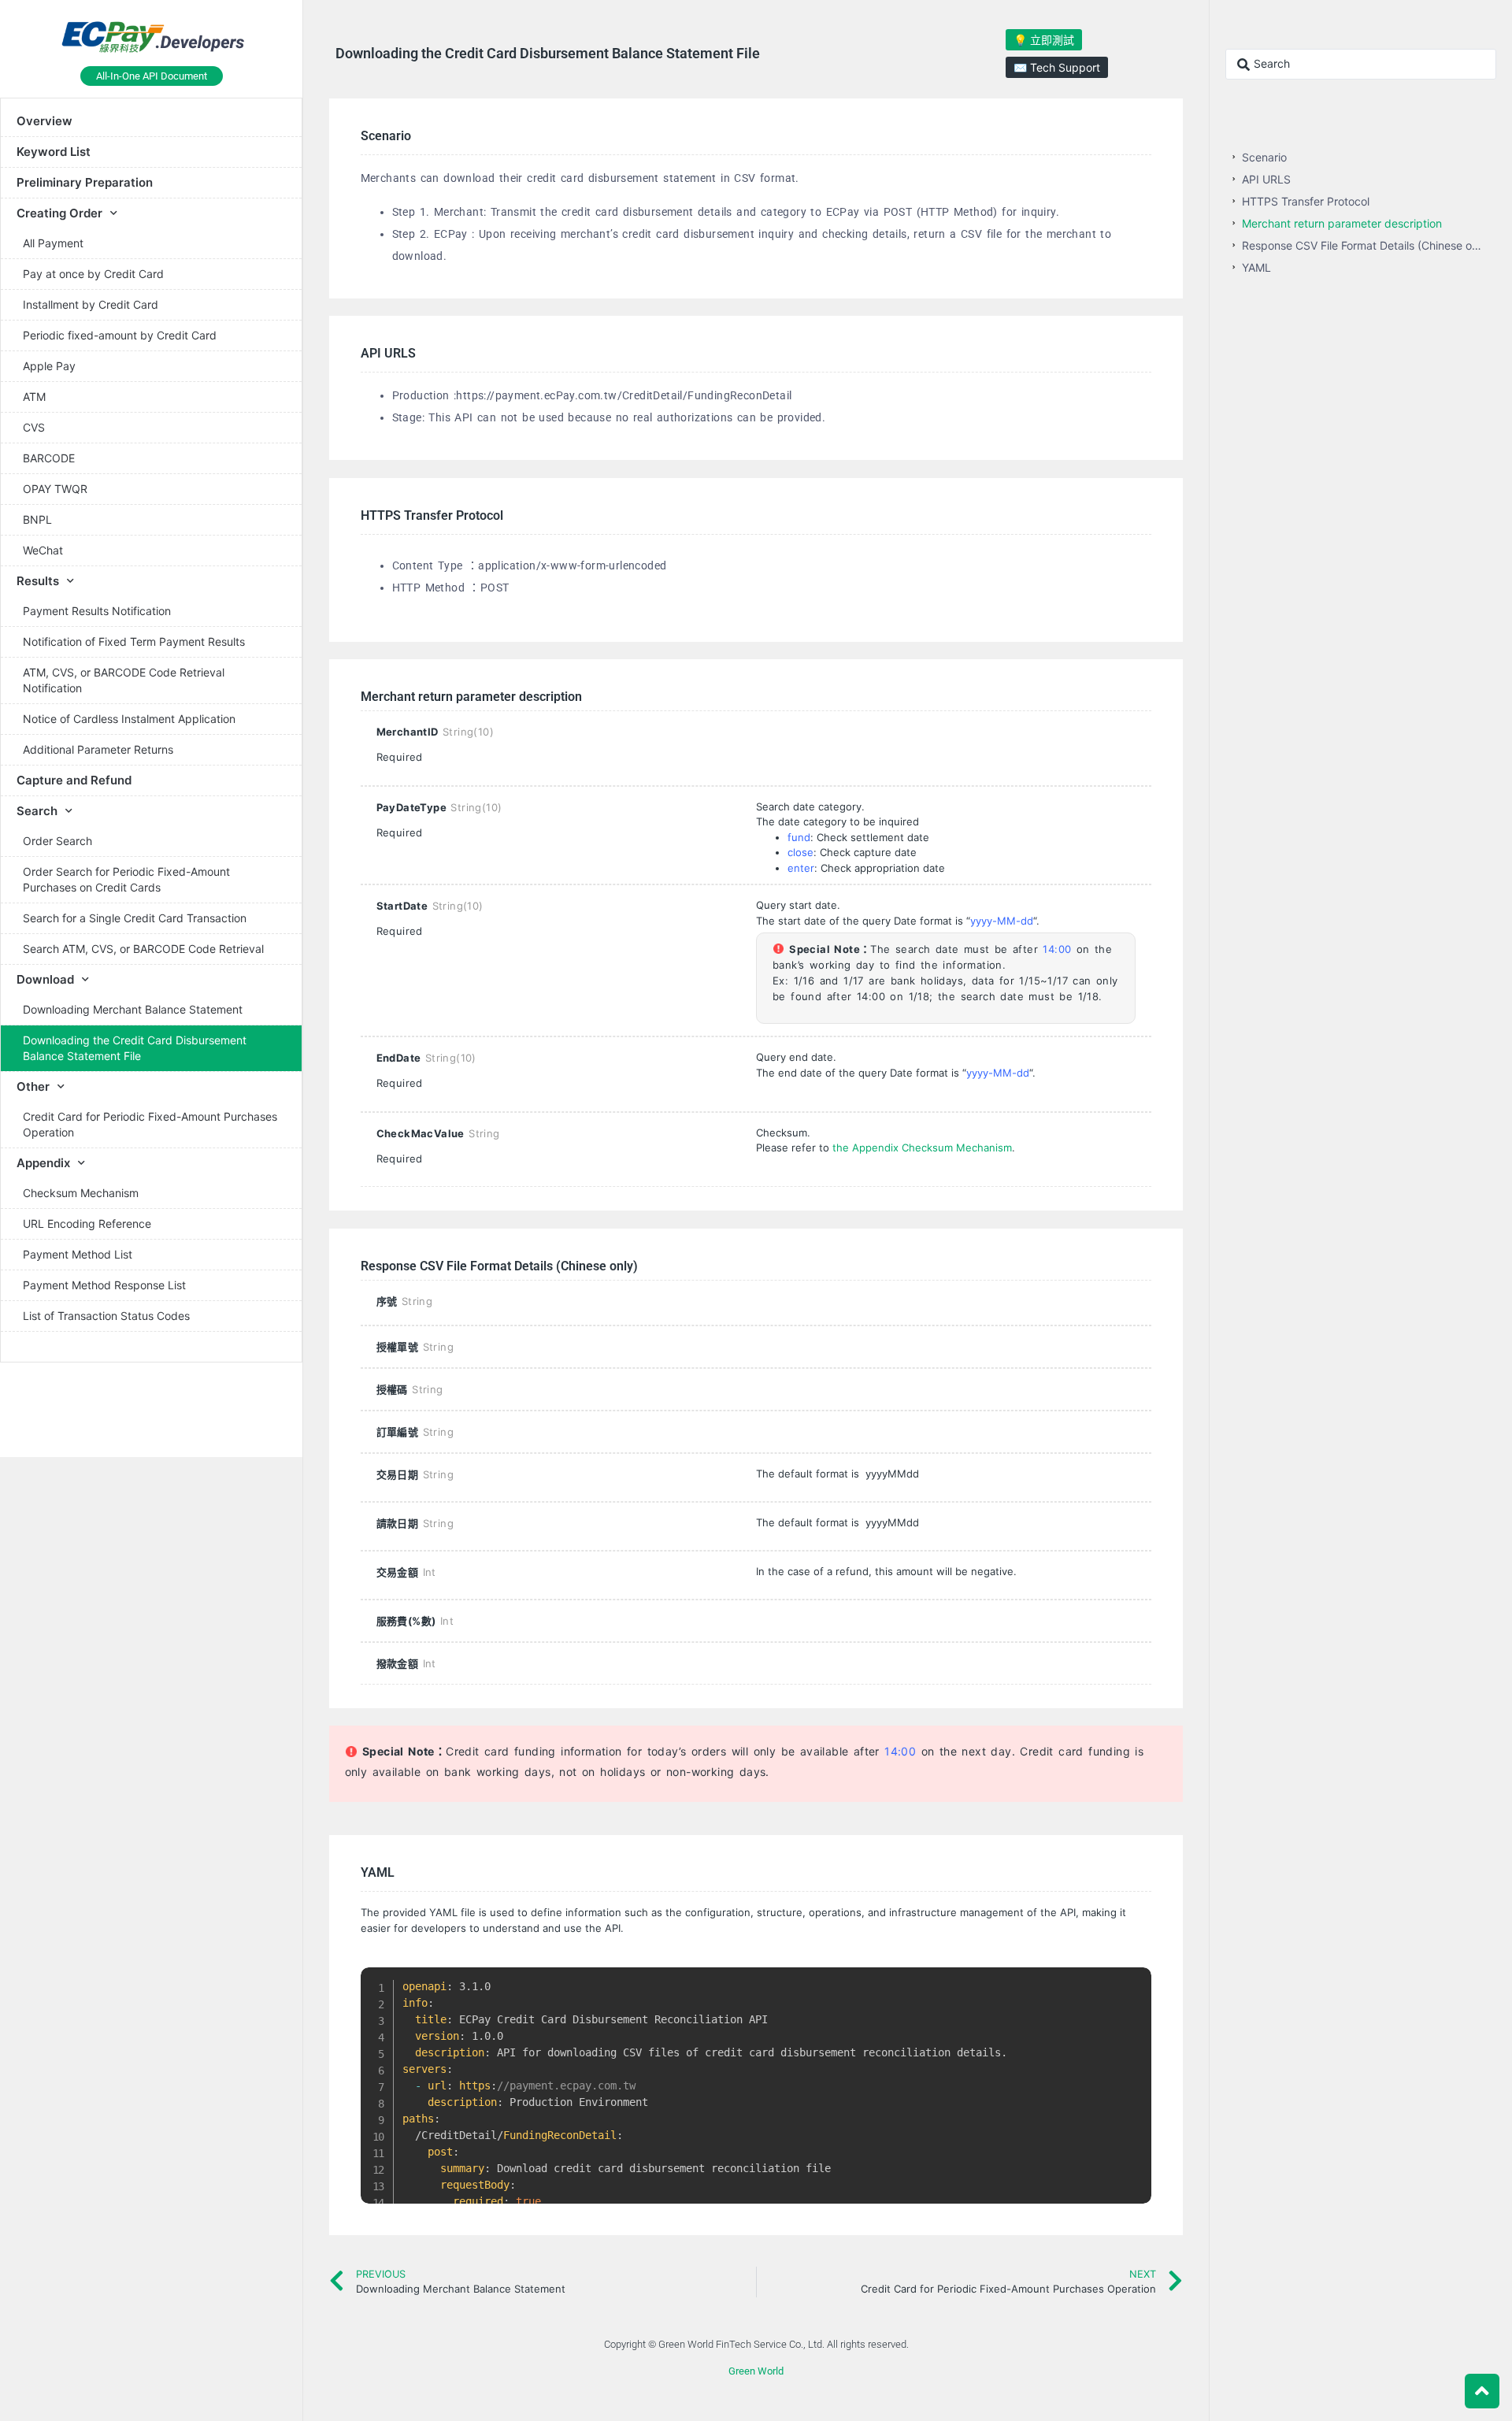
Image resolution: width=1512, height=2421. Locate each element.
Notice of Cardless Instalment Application (129, 719)
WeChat (43, 550)
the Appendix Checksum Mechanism (921, 1147)
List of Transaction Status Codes (106, 1316)
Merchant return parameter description (1342, 223)
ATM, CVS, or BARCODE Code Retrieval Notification (124, 680)
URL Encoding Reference (87, 1223)
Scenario (1264, 157)
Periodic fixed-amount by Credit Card (120, 335)
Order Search (57, 841)
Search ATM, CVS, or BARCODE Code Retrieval (143, 949)
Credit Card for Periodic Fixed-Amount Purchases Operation (150, 1124)
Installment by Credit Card (91, 304)
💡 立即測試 (1044, 40)
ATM (34, 397)
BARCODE (49, 458)
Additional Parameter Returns (98, 749)
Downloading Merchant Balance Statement (133, 1009)
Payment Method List (78, 1254)
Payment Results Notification (97, 611)
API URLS (1266, 179)
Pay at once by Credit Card (93, 274)
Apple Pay (49, 366)
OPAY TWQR (55, 489)
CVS (34, 427)
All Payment (53, 243)
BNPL (37, 519)
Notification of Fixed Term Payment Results (134, 641)
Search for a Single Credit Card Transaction (135, 918)
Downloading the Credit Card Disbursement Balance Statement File (135, 1048)
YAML (1256, 267)
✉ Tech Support (1057, 67)
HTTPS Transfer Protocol (1306, 201)
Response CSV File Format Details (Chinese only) (1365, 245)
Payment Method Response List (104, 1285)
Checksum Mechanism (81, 1193)
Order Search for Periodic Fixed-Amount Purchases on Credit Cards (126, 879)
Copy (1132, 1982)
